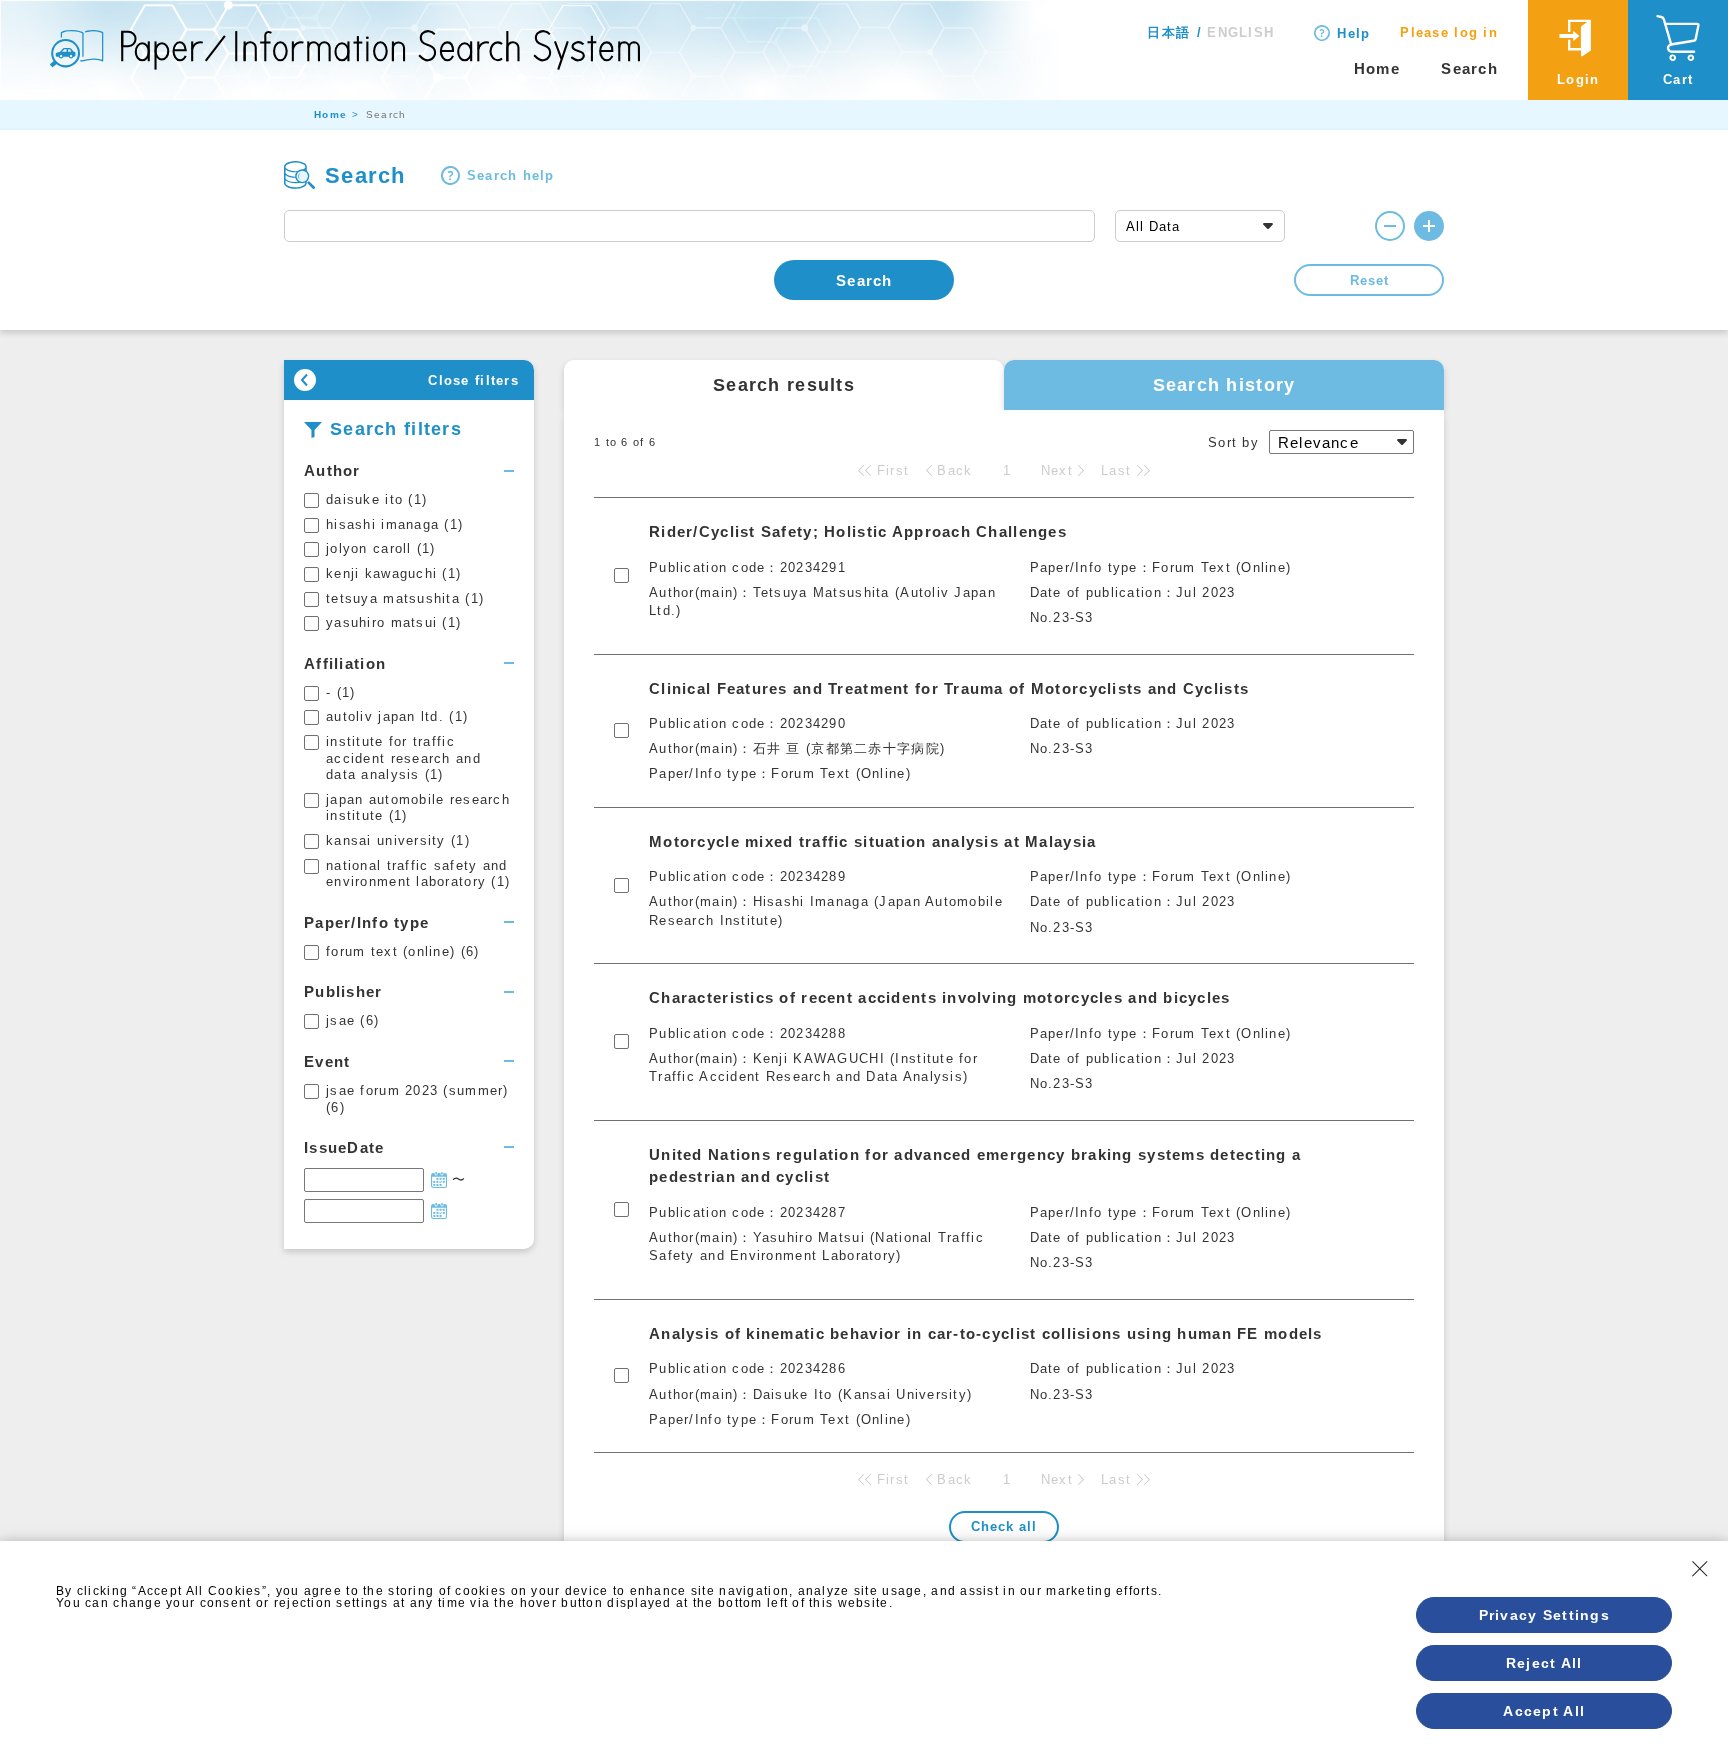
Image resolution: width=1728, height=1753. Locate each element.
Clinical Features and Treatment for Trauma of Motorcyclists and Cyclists (949, 688)
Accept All (1544, 1711)
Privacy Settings (1544, 1615)
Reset (1369, 280)
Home (1377, 68)
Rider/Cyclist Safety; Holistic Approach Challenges (858, 531)
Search (1469, 68)
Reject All (1544, 1663)
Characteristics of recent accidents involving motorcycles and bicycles (940, 997)
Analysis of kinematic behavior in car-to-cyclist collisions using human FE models (986, 1333)
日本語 (1168, 32)
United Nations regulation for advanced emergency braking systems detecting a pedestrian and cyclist (975, 1166)
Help (1353, 33)
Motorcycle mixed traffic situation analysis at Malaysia (872, 841)
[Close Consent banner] (1700, 1569)
